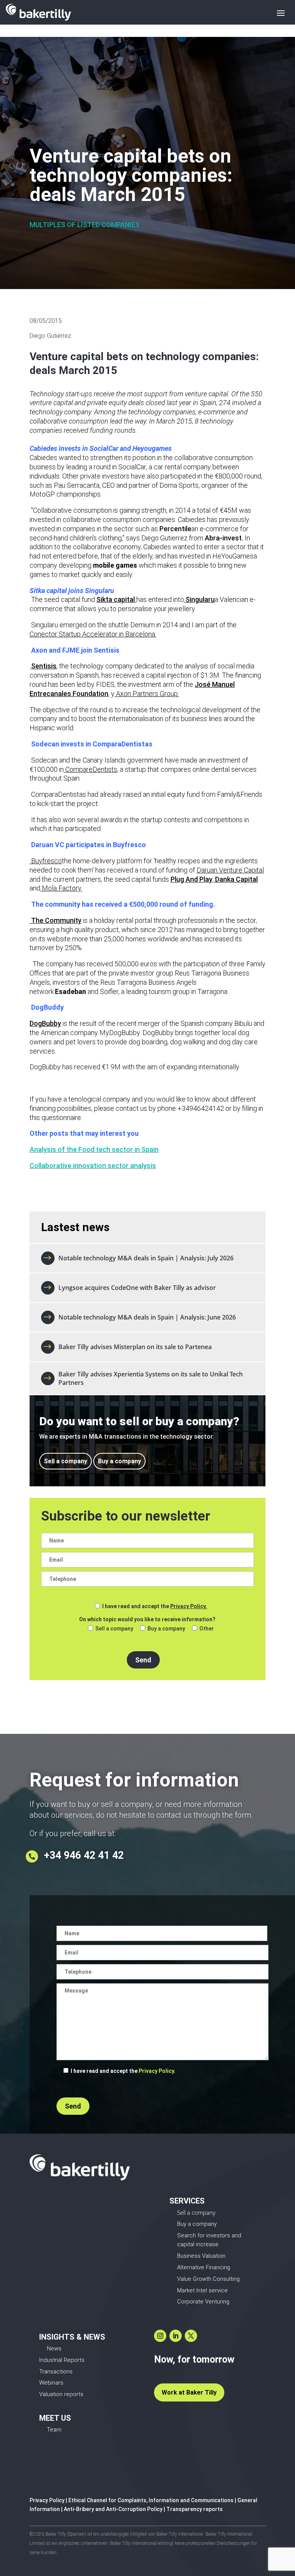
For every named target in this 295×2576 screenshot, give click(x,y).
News (54, 2348)
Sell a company (65, 1461)
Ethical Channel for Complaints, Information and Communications (151, 2500)
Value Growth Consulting (208, 2279)
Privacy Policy (47, 2500)
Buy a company (119, 1461)
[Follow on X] (191, 2336)
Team (54, 2430)
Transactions (56, 2372)
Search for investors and (209, 2235)
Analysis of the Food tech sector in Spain (94, 1149)
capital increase (198, 2244)
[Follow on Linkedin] (176, 2336)
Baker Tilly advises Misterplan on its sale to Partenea (136, 1347)
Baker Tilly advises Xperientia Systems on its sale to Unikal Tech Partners (151, 1378)
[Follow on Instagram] (160, 2336)
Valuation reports (61, 2394)
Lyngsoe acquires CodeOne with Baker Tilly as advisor (137, 1288)
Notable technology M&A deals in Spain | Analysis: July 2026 (146, 1258)
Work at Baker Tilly (189, 2392)
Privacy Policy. (189, 1606)
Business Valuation (201, 2256)
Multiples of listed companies (85, 225)
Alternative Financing (204, 2267)
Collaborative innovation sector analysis (93, 1166)
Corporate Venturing (203, 2302)
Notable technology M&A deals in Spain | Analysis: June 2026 (147, 1317)
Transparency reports (195, 2509)
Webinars (51, 2383)
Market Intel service (202, 2290)
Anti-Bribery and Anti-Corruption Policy (113, 2509)
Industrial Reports (62, 2360)
